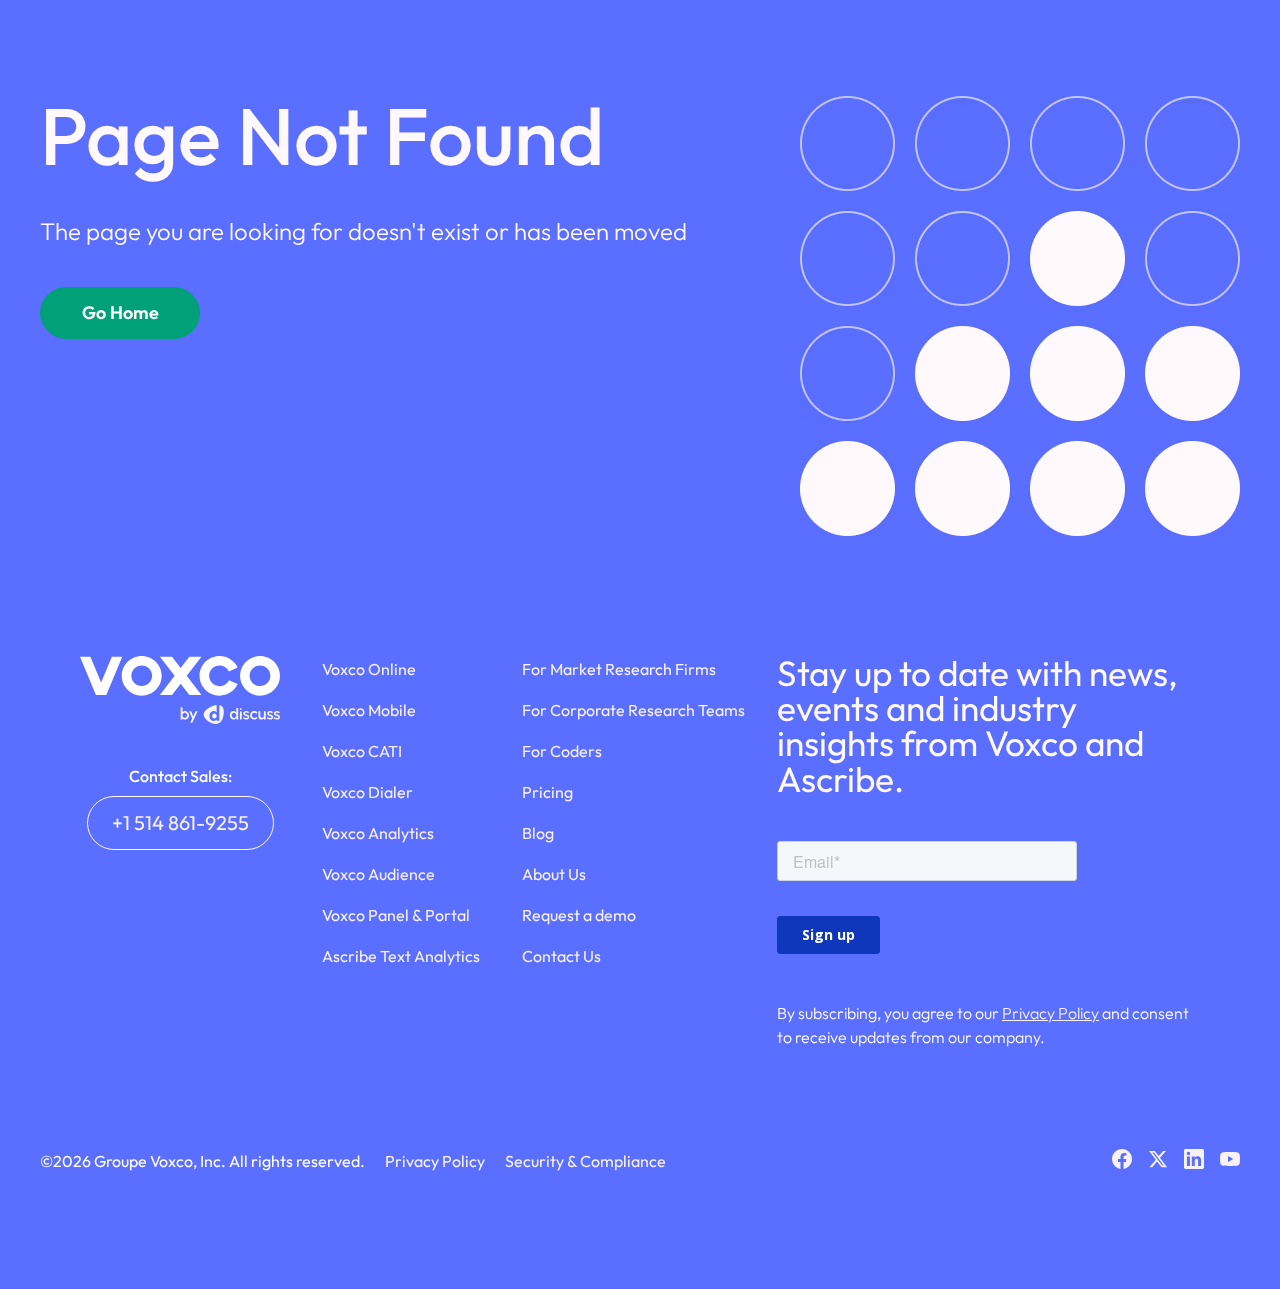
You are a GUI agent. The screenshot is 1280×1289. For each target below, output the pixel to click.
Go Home (120, 312)
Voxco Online (369, 669)
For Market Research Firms (619, 669)
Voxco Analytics (378, 833)
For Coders (562, 751)
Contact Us (561, 956)
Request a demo (579, 915)
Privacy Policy (1050, 1013)
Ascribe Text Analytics (401, 956)
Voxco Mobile (369, 710)
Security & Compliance (585, 1161)
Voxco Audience (378, 874)
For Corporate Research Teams (633, 710)
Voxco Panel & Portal (396, 915)
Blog (538, 833)
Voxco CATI (362, 751)
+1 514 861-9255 (180, 822)
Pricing (547, 792)
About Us (554, 874)
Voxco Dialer (367, 792)
